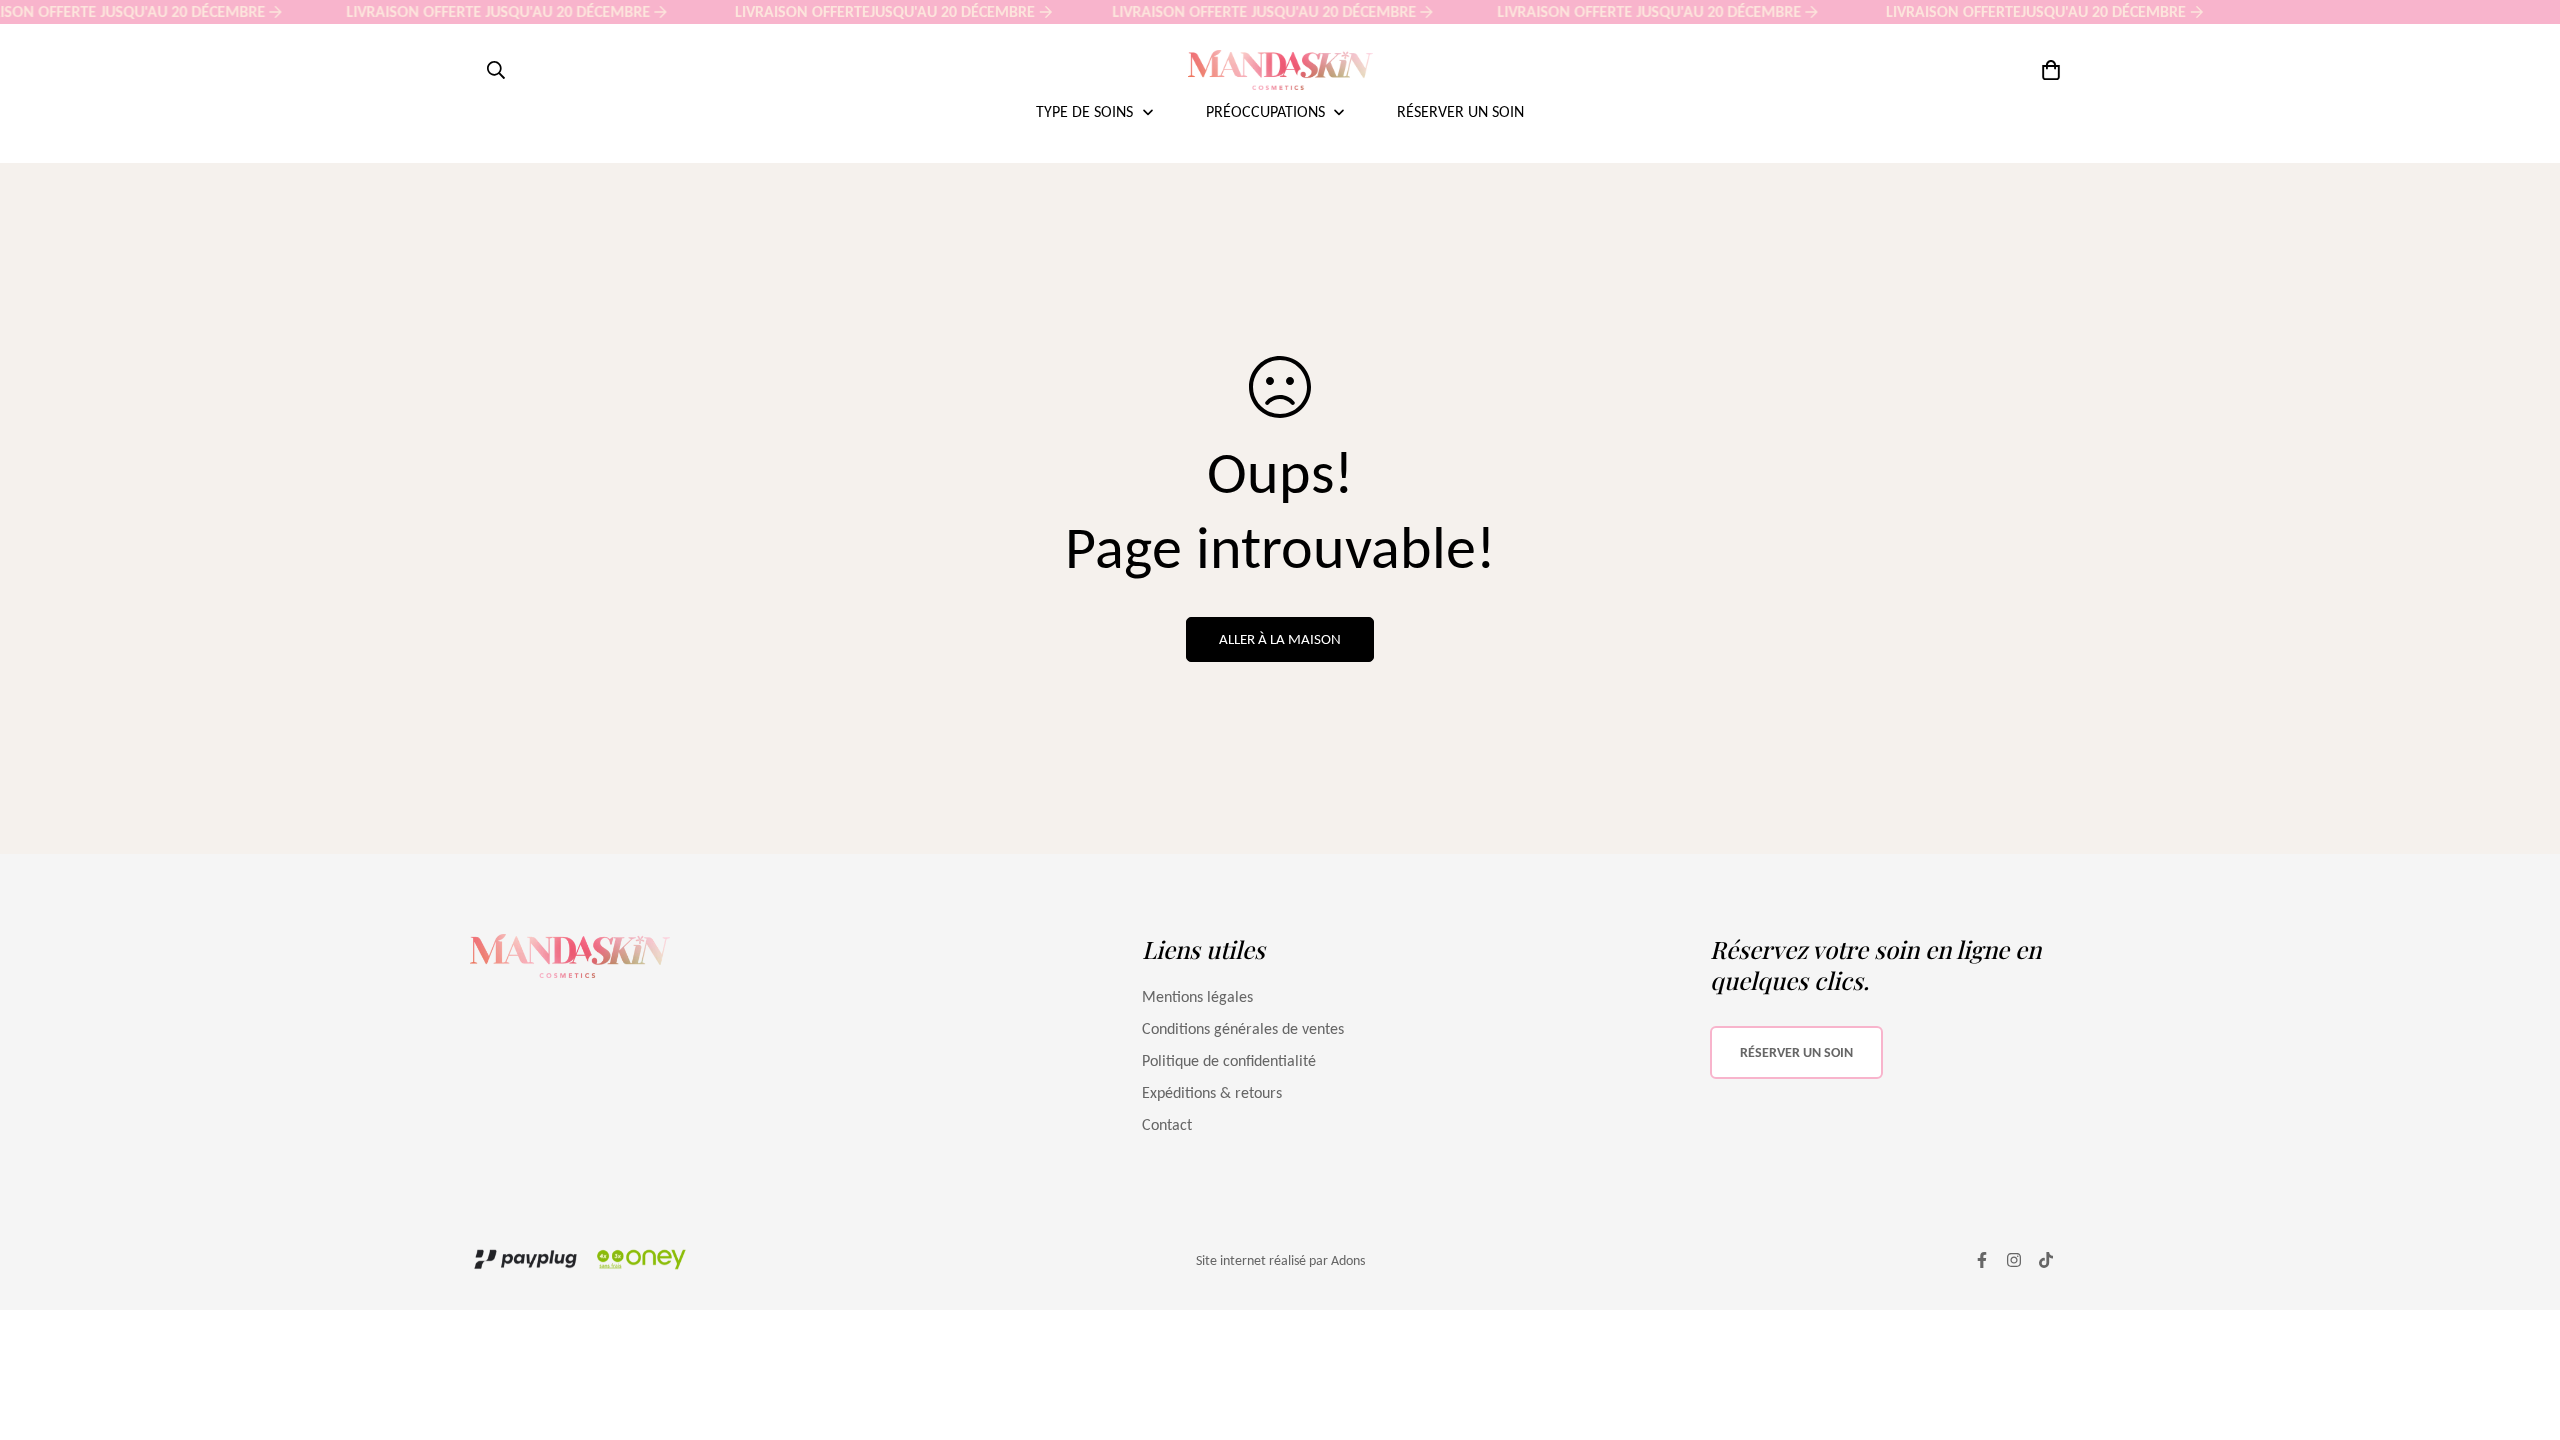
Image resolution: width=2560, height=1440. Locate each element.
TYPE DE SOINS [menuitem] (1084, 111)
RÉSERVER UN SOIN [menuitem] (1460, 111)
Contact (1167, 1124)
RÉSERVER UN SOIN (1796, 1052)
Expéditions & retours (1212, 1092)
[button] (2047, 70)
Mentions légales (1197, 996)
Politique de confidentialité (1229, 1060)
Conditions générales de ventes (1243, 1028)
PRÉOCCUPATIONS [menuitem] (1265, 111)
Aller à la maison (1280, 639)
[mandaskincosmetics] (1280, 70)
